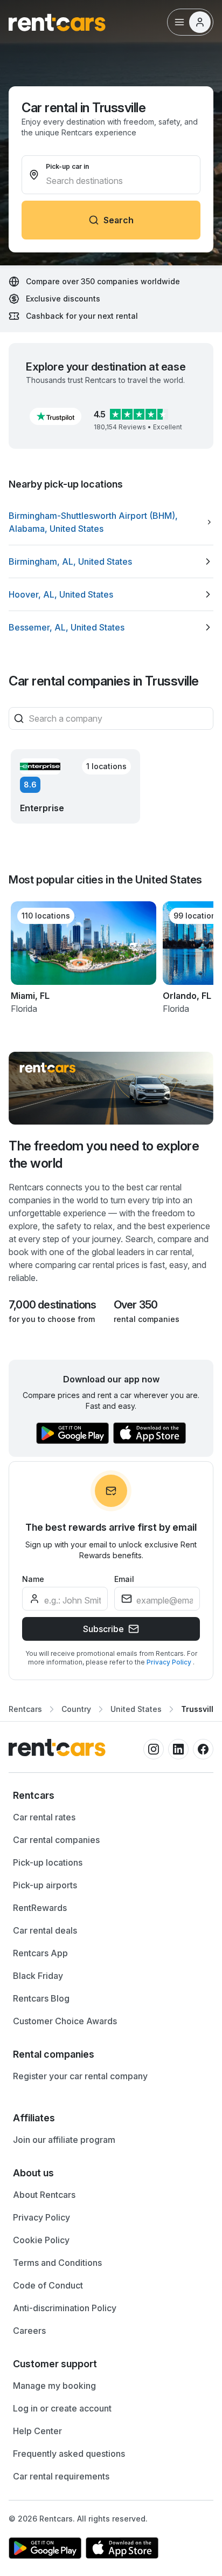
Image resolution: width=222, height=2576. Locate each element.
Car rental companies (56, 1840)
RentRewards (40, 1908)
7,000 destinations (53, 1305)
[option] (111, 522)
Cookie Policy (41, 2240)
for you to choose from (52, 1319)
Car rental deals (45, 1930)
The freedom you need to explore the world (104, 1155)
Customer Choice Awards (65, 2021)
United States (136, 1709)
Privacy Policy (170, 1662)
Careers (29, 2331)
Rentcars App (40, 1953)
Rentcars (25, 1709)
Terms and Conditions (57, 2263)
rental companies (147, 1319)
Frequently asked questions (69, 2454)
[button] (55, 416)
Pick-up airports (45, 1885)
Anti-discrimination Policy (65, 2308)
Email (124, 1579)
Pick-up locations (48, 1862)
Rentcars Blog (41, 1998)
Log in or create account (62, 2408)
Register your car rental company (80, 2076)
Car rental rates (44, 1817)
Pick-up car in (67, 166)
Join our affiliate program (64, 2140)
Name (33, 1579)
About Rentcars (44, 2195)
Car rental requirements (61, 2476)
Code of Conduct (48, 2285)
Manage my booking (54, 2386)
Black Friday (38, 1976)
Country (76, 1709)
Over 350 (136, 1305)
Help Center (37, 2431)
